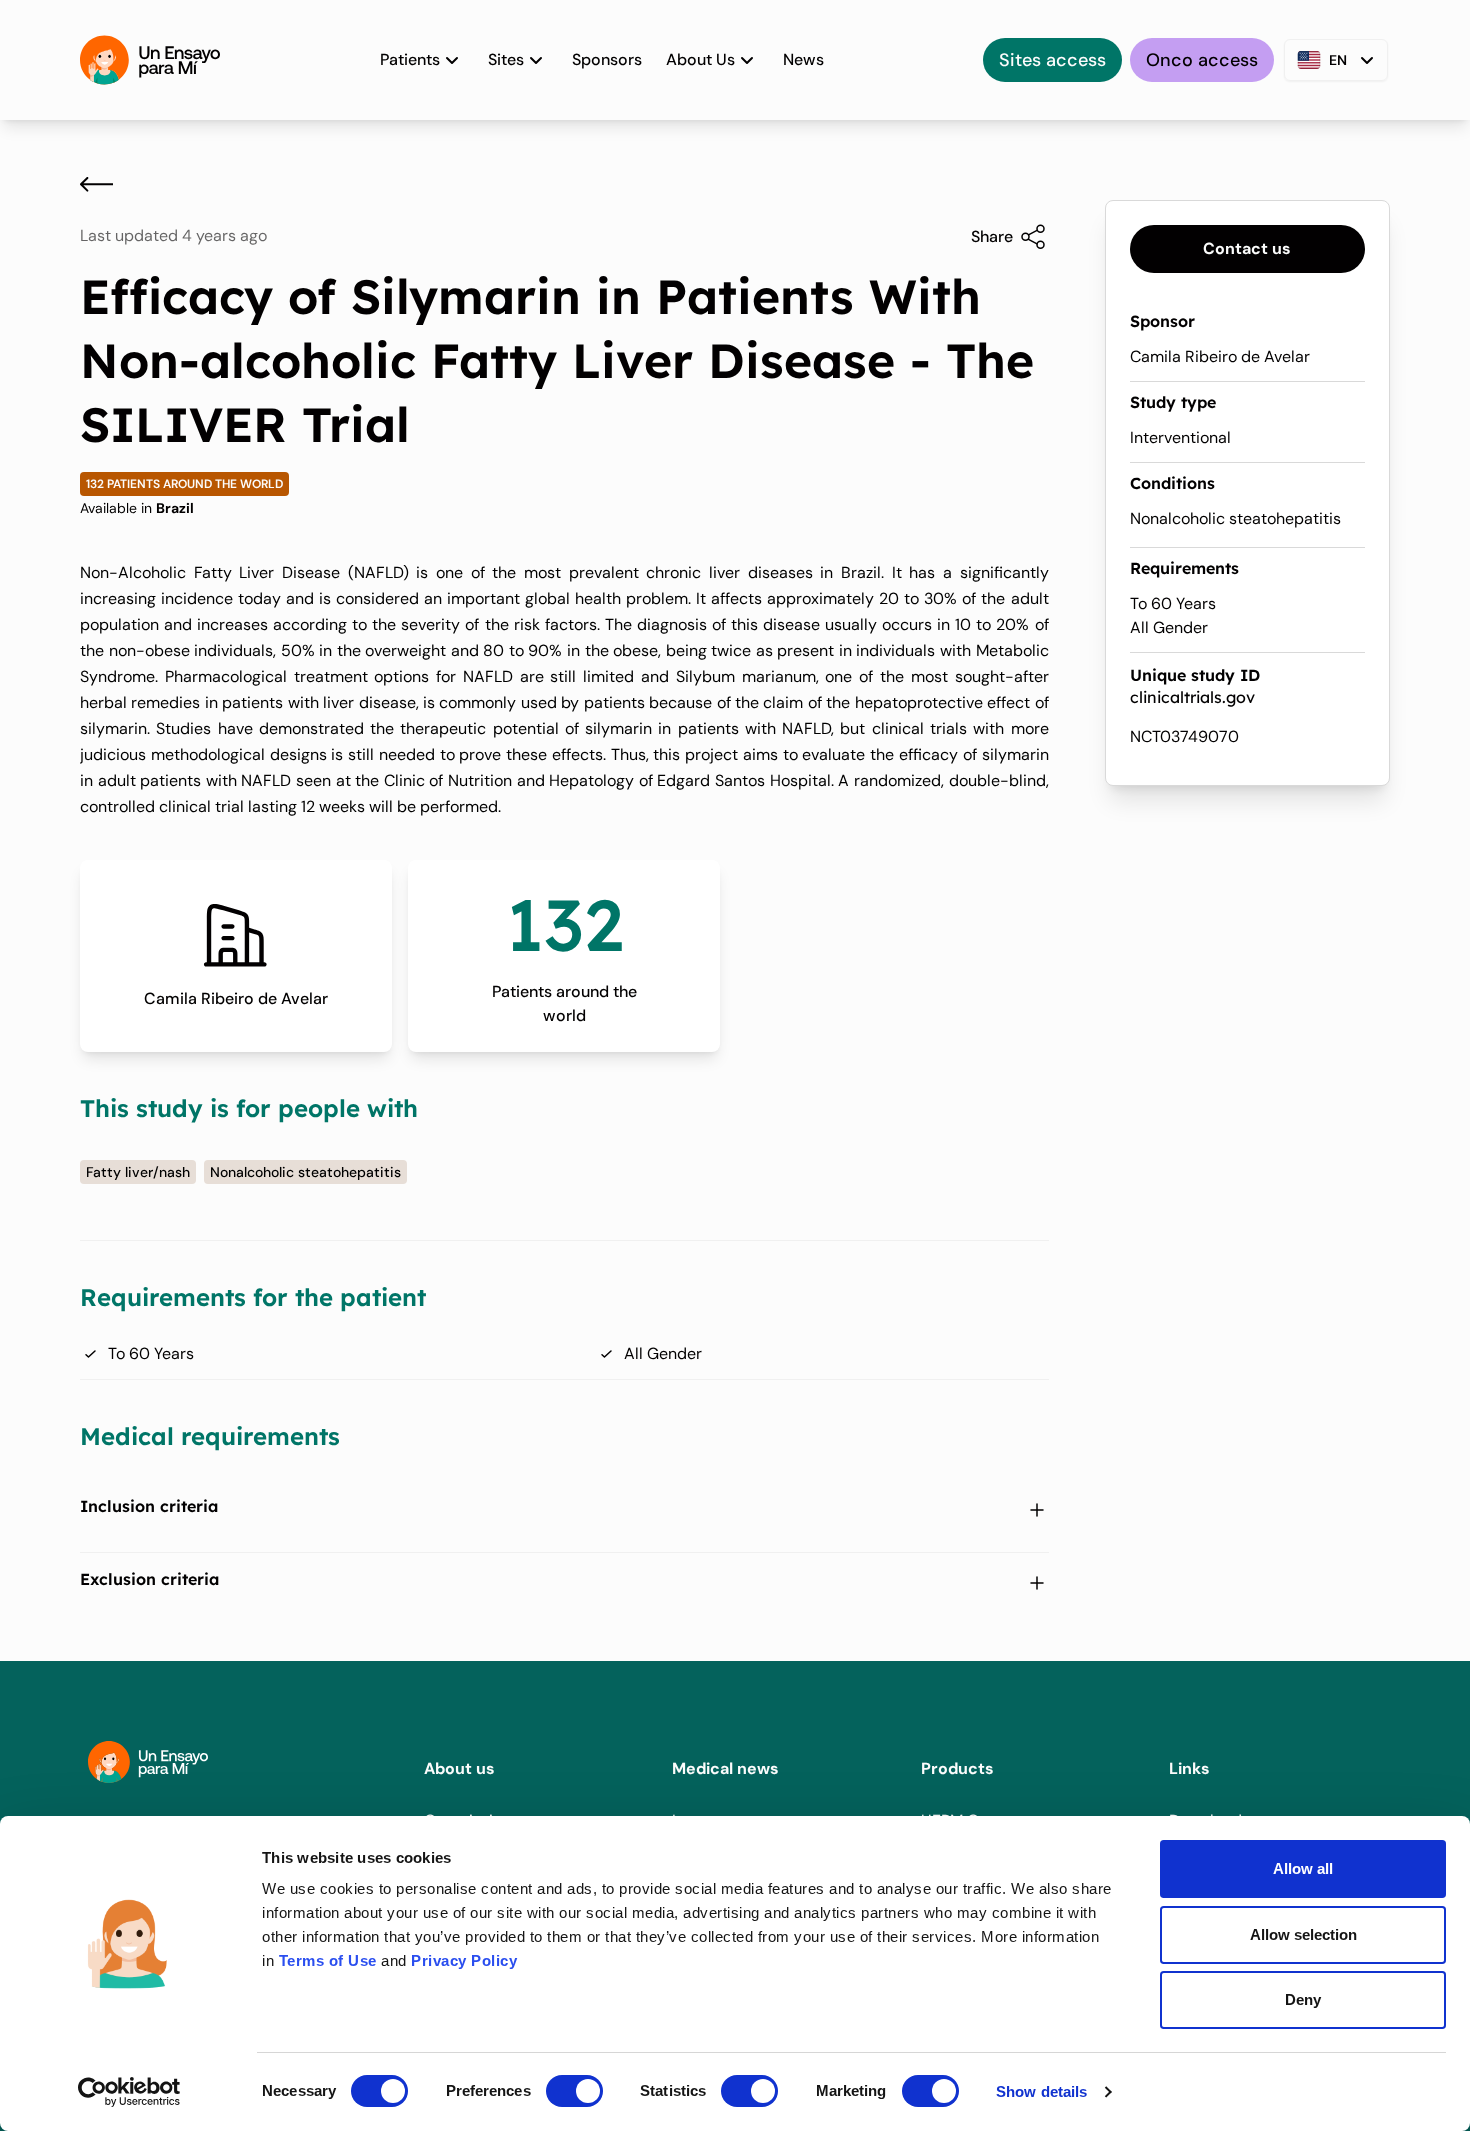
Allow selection (1303, 1934)
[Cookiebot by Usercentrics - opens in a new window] (129, 2092)
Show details (1041, 2091)
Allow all (1303, 1868)
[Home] (150, 60)
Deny (1303, 1999)
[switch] (574, 2091)
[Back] (96, 184)
